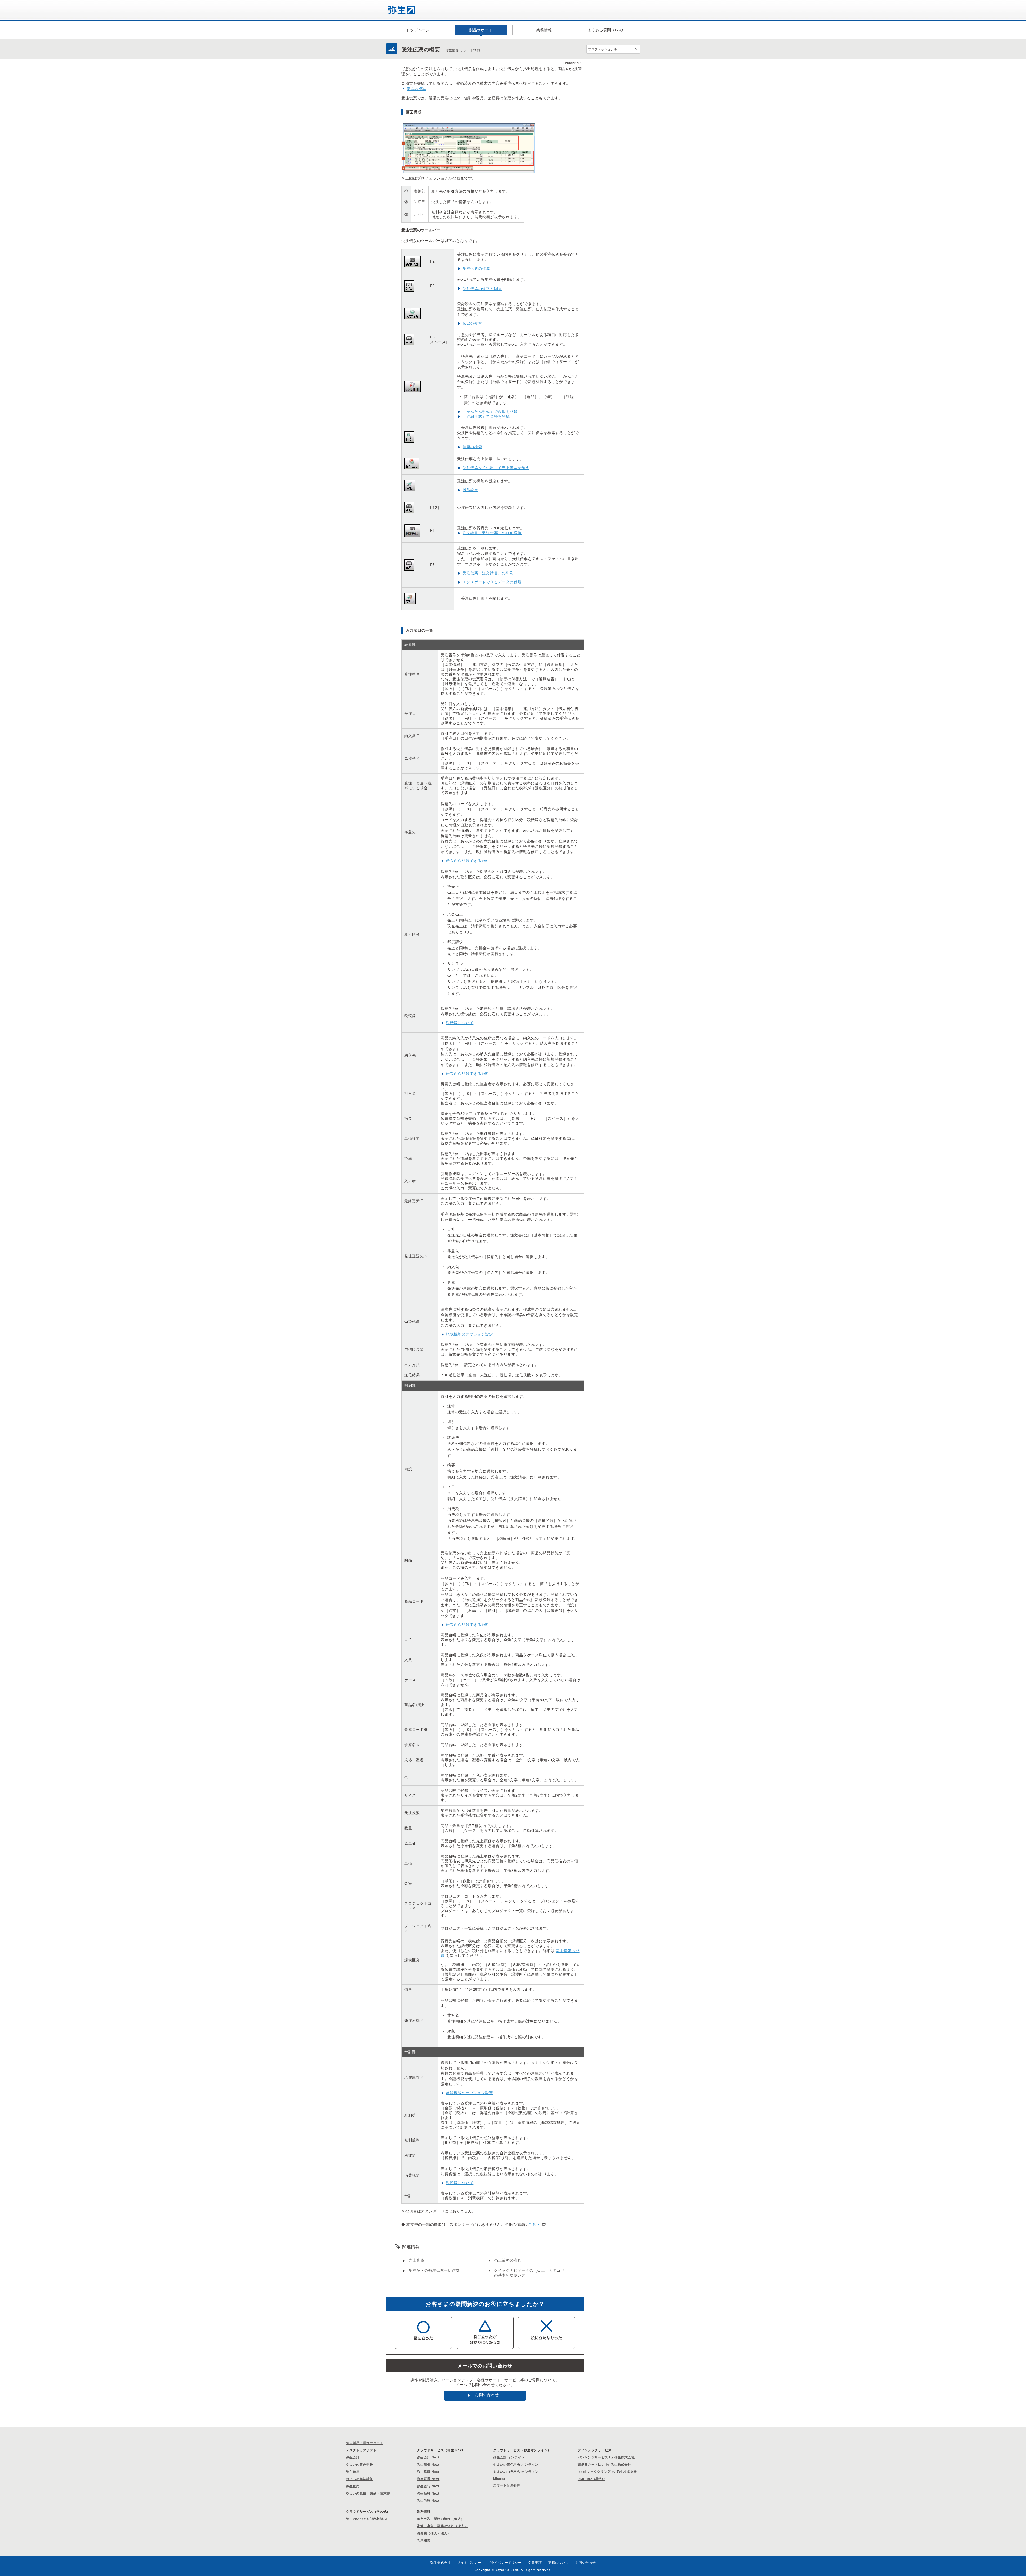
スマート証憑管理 (507, 2485)
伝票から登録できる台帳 (468, 861)
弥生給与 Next (428, 2486)
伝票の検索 (472, 447)
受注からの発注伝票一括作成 (434, 2270)
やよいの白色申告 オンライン (516, 2472)
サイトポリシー (469, 2563)
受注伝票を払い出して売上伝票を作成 (496, 468)
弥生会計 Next (428, 2457)
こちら (534, 2224)
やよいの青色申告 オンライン (516, 2465)
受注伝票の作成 (476, 268)
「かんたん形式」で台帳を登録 (490, 412)
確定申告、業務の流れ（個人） (441, 2519)
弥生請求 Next (428, 2465)
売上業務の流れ (508, 2260)
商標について (558, 2563)
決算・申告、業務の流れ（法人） (442, 2526)
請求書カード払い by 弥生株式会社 (605, 2465)
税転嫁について (460, 1023)
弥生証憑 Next (428, 2479)
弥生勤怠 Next (428, 2493)
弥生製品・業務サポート (365, 2443)
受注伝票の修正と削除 (482, 289)
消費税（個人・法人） (434, 2533)
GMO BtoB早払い (592, 2479)
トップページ (418, 30)
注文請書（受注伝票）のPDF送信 (492, 533)
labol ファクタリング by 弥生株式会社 (607, 2472)
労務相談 (424, 2540)
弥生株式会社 (441, 2563)
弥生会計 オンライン (509, 2457)
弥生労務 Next (428, 2501)
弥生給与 (353, 2472)
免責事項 (535, 2563)
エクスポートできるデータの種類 (492, 582)
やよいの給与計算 (360, 2479)
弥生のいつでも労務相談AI (366, 2519)
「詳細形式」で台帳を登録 (486, 416)
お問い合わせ (487, 2395)
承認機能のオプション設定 (469, 1334)
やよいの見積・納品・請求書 (368, 2493)
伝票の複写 (417, 89)
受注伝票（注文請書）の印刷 (488, 573)
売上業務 (416, 2260)
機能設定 (470, 490)
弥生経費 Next (428, 2472)
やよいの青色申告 (360, 2465)
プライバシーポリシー (505, 2563)
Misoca (499, 2479)
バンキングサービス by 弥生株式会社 (606, 2457)
